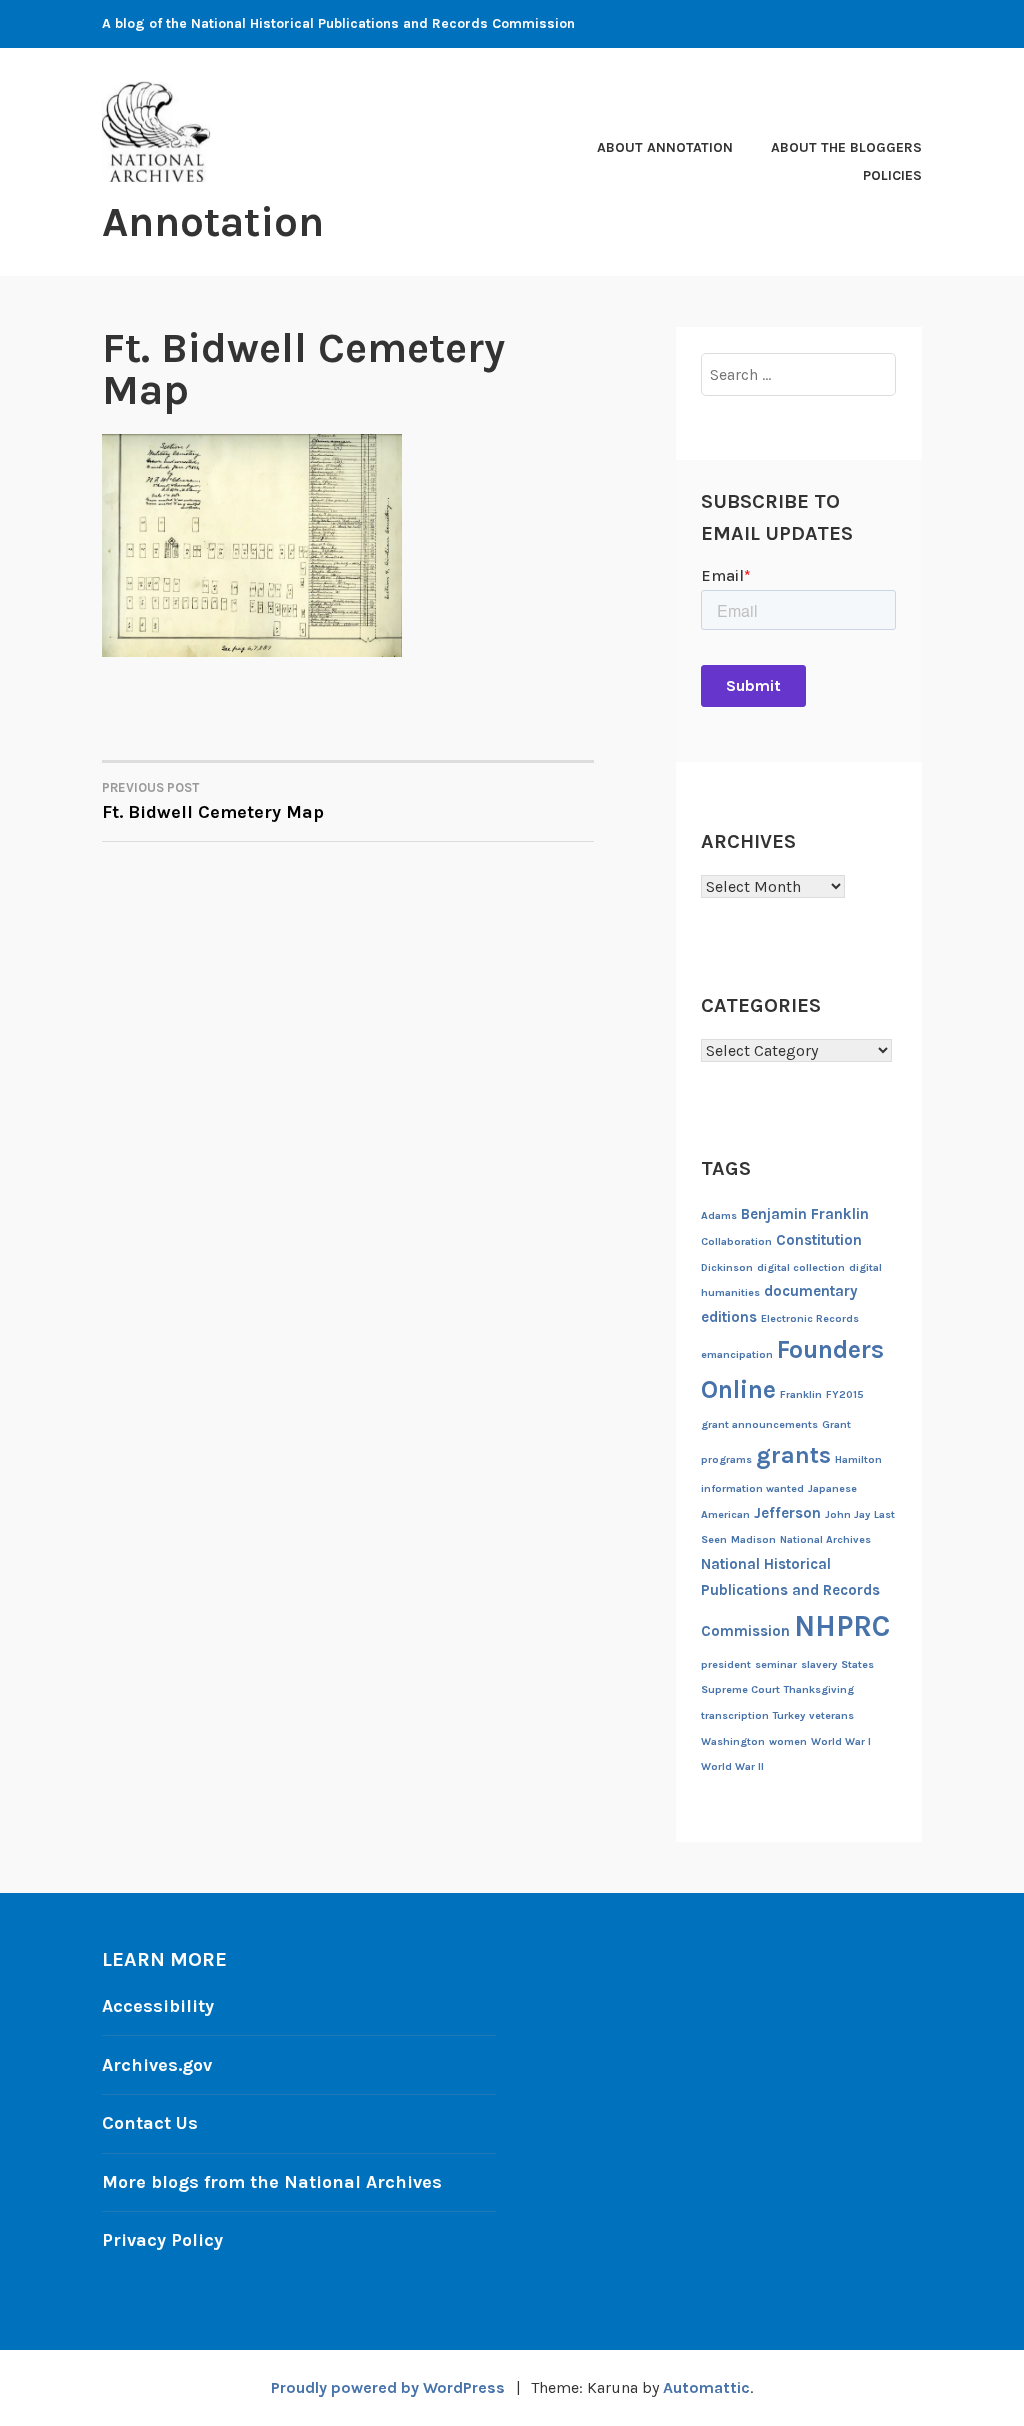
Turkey (789, 1715)
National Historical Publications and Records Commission (790, 1597)
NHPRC (842, 1626)
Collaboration (736, 1241)
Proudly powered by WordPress (388, 2387)
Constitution (819, 1240)
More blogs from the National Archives (272, 2182)
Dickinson (727, 1267)
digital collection (801, 1267)
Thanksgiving (819, 1689)
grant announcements (759, 1424)
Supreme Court (740, 1689)
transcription (735, 1715)
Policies (892, 175)
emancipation (737, 1354)
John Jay (847, 1514)
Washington (733, 1741)
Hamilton (858, 1459)
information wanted (752, 1488)
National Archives (825, 1539)
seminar (776, 1664)
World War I (841, 1741)
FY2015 (845, 1394)
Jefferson (787, 1513)
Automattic (706, 2387)
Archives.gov (157, 2065)
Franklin (801, 1394)
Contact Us (150, 2123)
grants (793, 1455)
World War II (732, 1766)
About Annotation (665, 147)
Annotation (213, 222)
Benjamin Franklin (805, 1214)
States (857, 1664)
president (726, 1664)
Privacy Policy (162, 2240)
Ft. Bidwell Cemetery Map (213, 801)
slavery (819, 1664)
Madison (753, 1539)
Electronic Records (810, 1318)
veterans (831, 1715)
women (788, 1741)
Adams (719, 1215)
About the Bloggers (846, 147)
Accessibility (158, 2006)
